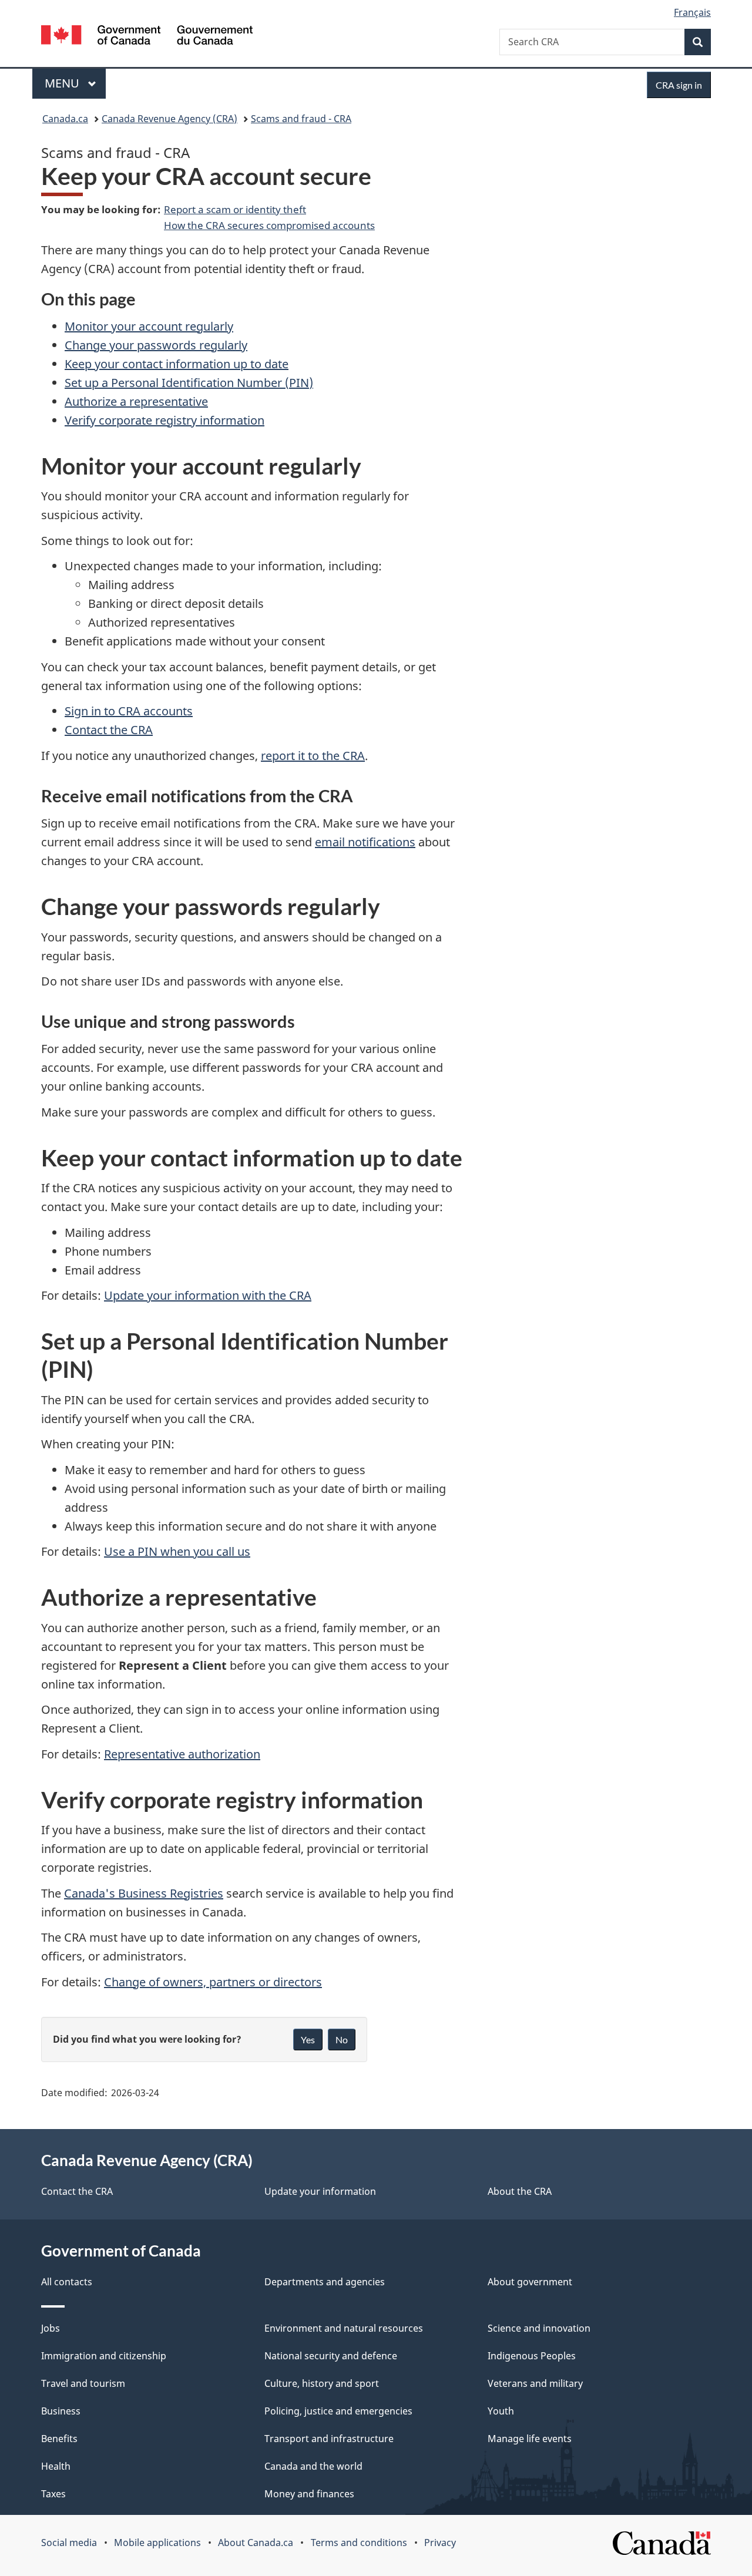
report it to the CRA (313, 756)
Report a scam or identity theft (235, 209)
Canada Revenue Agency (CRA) (169, 119)
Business (61, 2411)
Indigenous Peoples (532, 2356)
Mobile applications (157, 2543)
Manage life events (530, 2439)
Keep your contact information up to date (177, 364)
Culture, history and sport (322, 2383)
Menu (63, 83)
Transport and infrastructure (329, 2439)
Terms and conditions (359, 2543)
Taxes (53, 2494)
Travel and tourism (83, 2383)
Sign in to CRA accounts (129, 711)
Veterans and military (535, 2383)
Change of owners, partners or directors (213, 1982)
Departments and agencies (325, 2282)
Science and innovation (539, 2328)
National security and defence (331, 2356)
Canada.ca (65, 119)
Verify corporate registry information (164, 420)
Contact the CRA (109, 730)
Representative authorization (182, 1754)
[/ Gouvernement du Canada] (147, 37)
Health (56, 2466)
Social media (69, 2543)
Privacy (440, 2543)
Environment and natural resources (344, 2328)
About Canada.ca (256, 2543)
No (342, 2039)
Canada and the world (313, 2466)
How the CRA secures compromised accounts (269, 225)
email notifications (365, 842)
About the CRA (520, 2191)
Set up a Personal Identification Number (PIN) (189, 383)
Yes (308, 2039)
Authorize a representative (136, 401)
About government (530, 2282)
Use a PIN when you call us (177, 1551)
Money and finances (309, 2494)
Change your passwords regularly (156, 345)
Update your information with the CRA (208, 1295)
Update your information (320, 2191)
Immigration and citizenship (104, 2356)
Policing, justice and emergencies (338, 2411)
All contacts (67, 2282)
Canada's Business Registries (144, 1893)
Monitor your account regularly (149, 326)
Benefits (59, 2439)
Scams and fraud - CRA (301, 119)
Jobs (51, 2328)
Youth (501, 2411)
